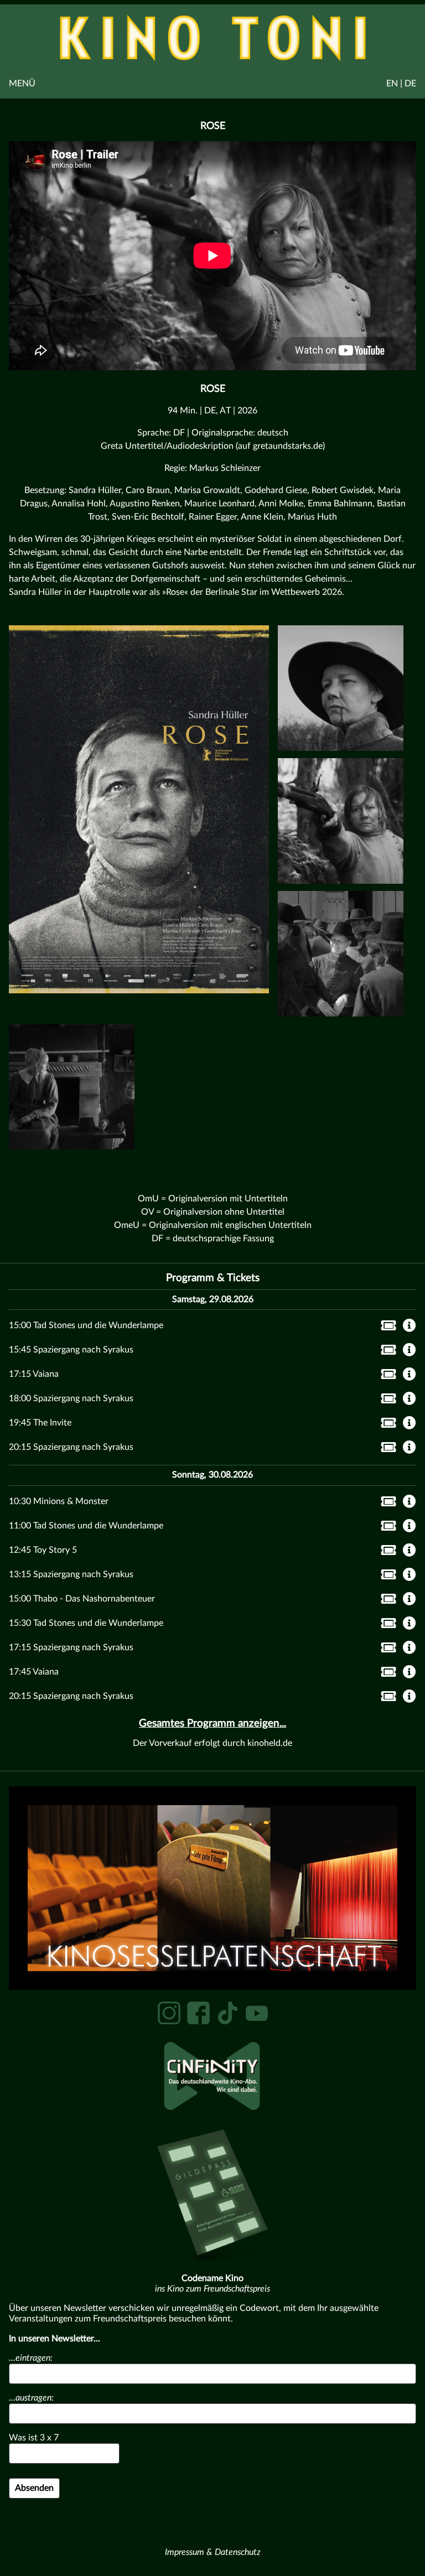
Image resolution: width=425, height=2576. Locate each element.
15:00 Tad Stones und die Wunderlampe (86, 1325)
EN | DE (401, 84)
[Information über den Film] (410, 1326)
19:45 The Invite (40, 1423)
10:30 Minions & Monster (59, 1501)
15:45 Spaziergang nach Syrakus (71, 1350)
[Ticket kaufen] (385, 1328)
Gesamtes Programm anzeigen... (212, 1724)
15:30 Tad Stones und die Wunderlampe (86, 1623)
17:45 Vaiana (34, 1672)
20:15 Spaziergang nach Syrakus (71, 1447)
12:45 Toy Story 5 (43, 1550)
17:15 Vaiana (34, 1374)
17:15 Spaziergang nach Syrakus (71, 1647)
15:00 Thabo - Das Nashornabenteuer (82, 1599)
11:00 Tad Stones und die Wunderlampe (86, 1526)
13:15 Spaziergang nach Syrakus (71, 1574)
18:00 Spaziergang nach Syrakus (71, 1398)
